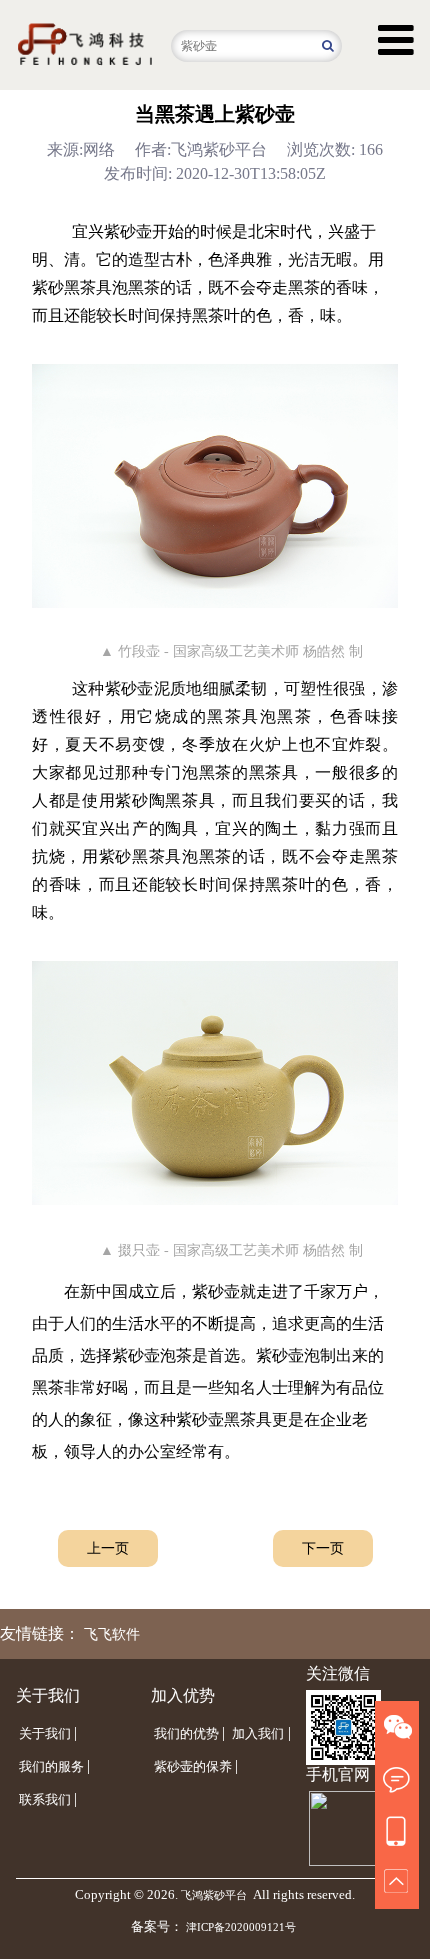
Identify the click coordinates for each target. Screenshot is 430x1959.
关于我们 (45, 1733)
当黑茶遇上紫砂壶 (215, 114)
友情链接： (40, 1633)
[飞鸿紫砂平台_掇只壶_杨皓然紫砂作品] (215, 1082)
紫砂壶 (128, 231)
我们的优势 (186, 1733)
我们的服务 (51, 1766)
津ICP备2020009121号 (241, 1927)
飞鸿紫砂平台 (214, 1895)
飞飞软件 (112, 1634)
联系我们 (45, 1799)
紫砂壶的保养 (193, 1766)
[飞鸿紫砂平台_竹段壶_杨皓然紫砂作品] (215, 485)
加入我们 (258, 1733)
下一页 (323, 1548)
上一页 (108, 1548)
